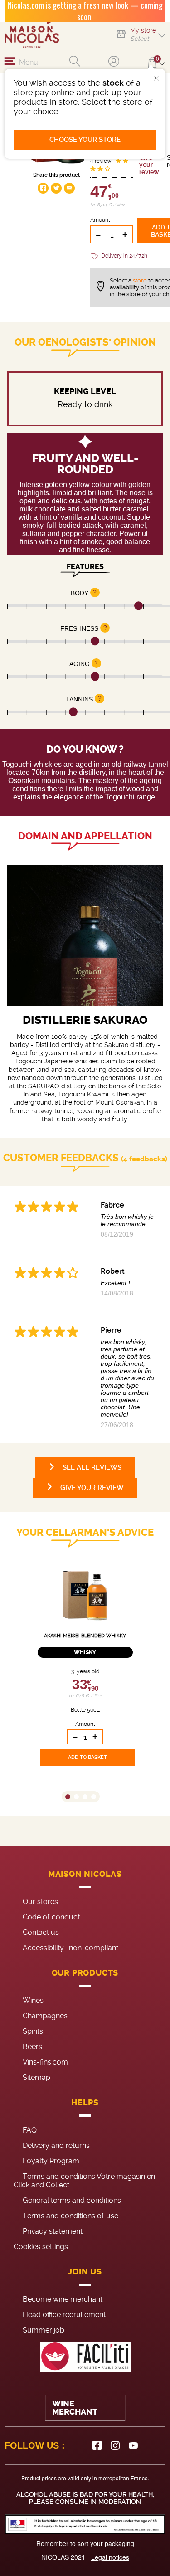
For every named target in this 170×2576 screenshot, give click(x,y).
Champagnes (45, 2016)
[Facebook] (97, 2445)
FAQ (30, 2130)
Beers (32, 2047)
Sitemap (36, 2077)
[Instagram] (115, 2445)
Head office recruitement (64, 2315)
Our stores (40, 1902)
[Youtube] (133, 2445)
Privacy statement (53, 2231)
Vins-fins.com (45, 2062)
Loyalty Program (51, 2161)
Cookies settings (41, 2247)
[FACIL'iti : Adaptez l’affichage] (85, 2357)
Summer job (44, 2330)
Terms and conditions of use (70, 2216)
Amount (100, 220)
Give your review (149, 165)
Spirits (33, 2031)
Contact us (41, 1932)
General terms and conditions (72, 2200)
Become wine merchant (63, 2299)
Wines (33, 2000)
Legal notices (110, 2557)
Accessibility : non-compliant (70, 1948)
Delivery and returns (56, 2145)
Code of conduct (51, 1917)
